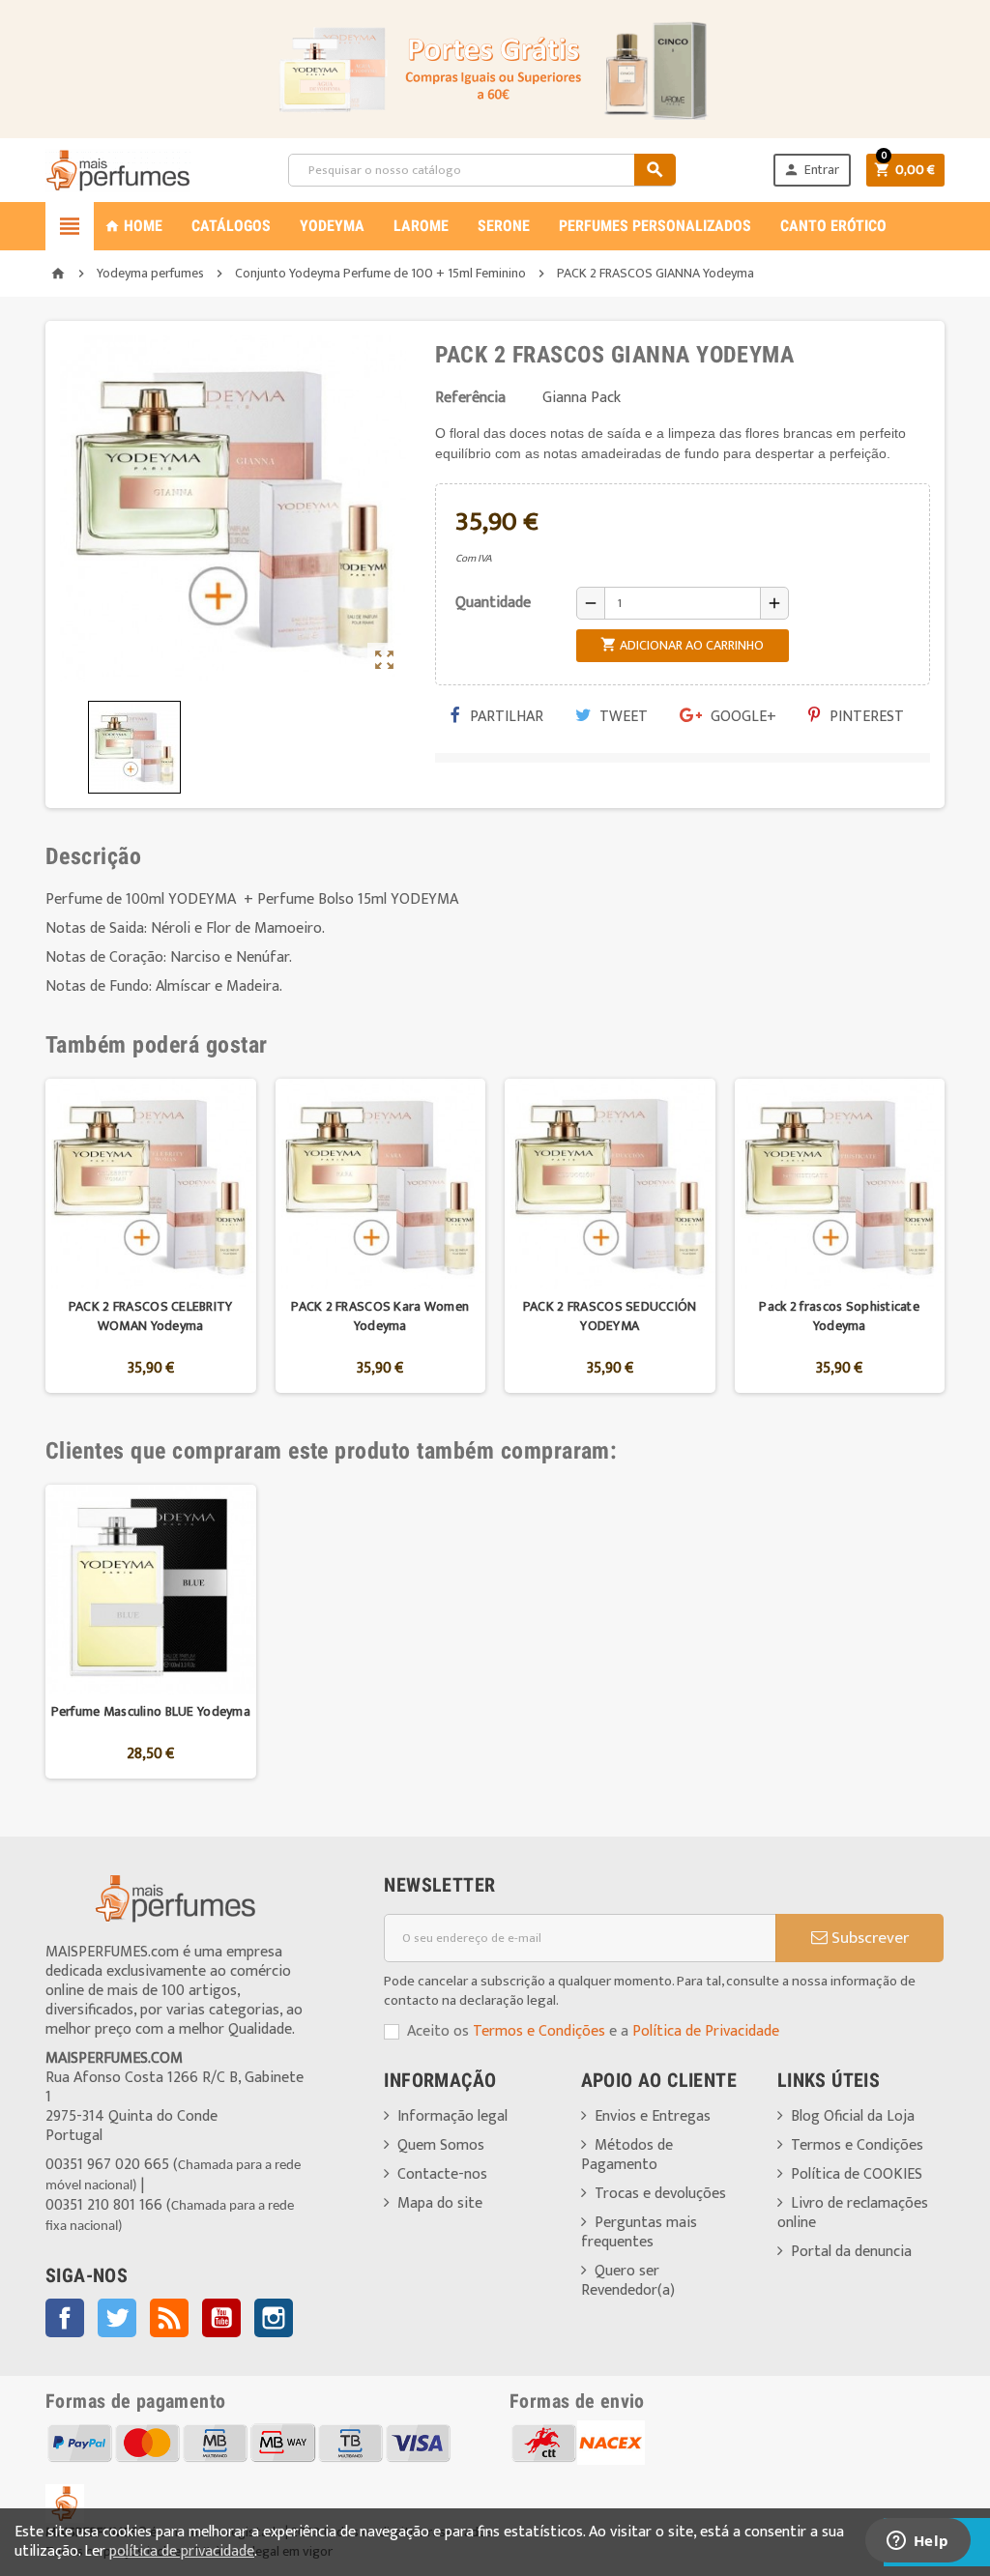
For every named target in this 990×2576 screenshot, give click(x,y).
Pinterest (865, 717)
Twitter (117, 2318)
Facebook (65, 2318)
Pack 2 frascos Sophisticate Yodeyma (839, 1316)
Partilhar (505, 717)
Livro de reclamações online (853, 2213)
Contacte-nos (442, 2174)
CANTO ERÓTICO (833, 226)
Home (133, 226)
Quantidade (493, 603)
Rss (169, 2318)
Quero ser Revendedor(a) (628, 2281)
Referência (470, 398)
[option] (151, 1236)
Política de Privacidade (706, 2031)
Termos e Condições (539, 2031)
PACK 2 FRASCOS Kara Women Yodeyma (380, 1316)
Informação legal (452, 2116)
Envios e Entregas (653, 2116)
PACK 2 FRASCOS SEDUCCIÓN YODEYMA (610, 1316)
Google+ (742, 717)
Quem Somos (441, 2145)
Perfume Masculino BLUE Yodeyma (151, 1711)
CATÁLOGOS (231, 226)
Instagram (274, 2318)
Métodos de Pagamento (627, 2155)
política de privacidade (182, 2551)
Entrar (811, 170)
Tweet (622, 717)
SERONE (504, 226)
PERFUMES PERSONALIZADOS (655, 226)
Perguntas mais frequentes (639, 2232)
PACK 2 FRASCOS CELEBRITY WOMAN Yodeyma (151, 1316)
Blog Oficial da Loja (853, 2116)
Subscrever (868, 1938)
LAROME (421, 226)
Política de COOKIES (857, 2174)
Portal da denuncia (851, 2252)
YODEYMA (332, 226)
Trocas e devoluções (660, 2194)
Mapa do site (440, 2203)
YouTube (221, 2318)
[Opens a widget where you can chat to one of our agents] (917, 2542)
